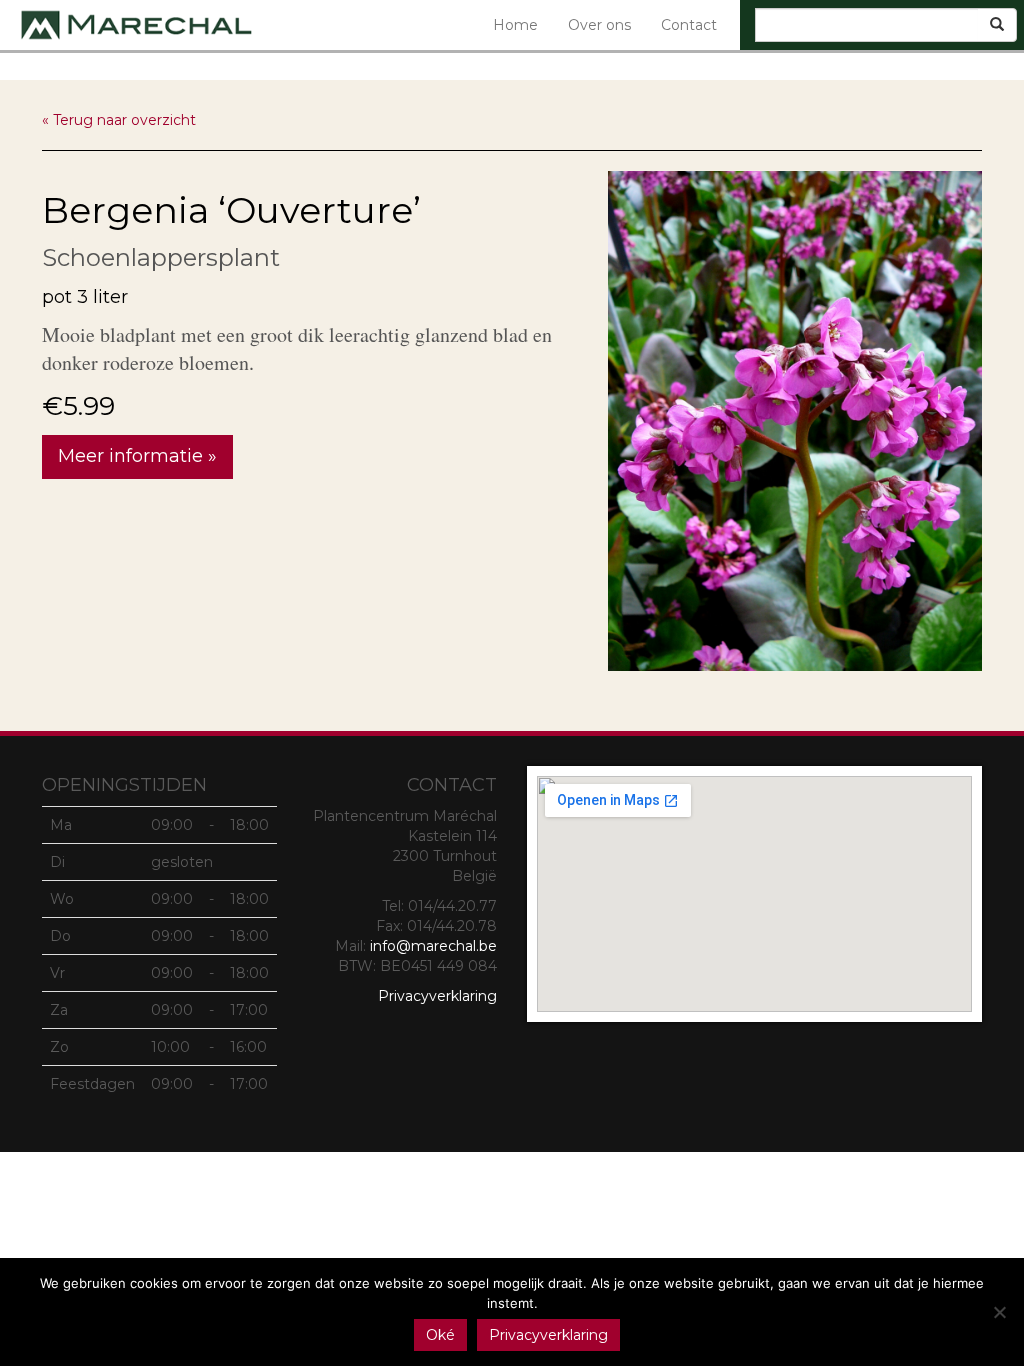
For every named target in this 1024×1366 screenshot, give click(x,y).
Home (515, 25)
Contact (689, 25)
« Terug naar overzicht (119, 120)
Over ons (599, 25)
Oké (440, 1335)
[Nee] (999, 1312)
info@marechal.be (433, 946)
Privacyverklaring (437, 996)
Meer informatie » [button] (137, 456)
